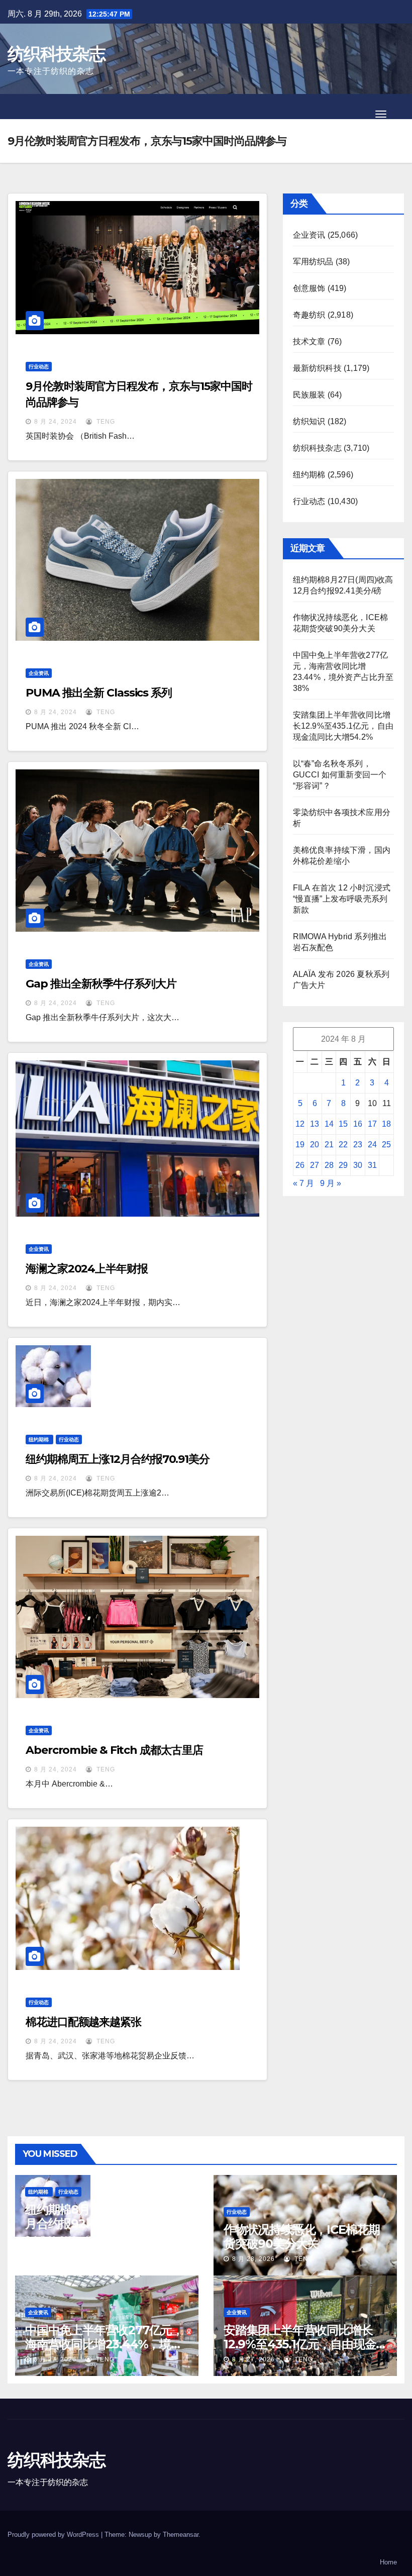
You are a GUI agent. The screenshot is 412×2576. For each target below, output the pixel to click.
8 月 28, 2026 (55, 2239)
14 (329, 1124)
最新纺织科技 (317, 368)
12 (300, 1124)
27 (315, 1165)
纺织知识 (309, 421)
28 (329, 1165)
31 (372, 1165)
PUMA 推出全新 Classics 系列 (99, 693)
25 (386, 1145)
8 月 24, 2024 (56, 422)
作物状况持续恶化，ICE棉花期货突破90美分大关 (302, 2237)
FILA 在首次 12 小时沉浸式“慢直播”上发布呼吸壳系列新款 (342, 899)
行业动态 (39, 367)
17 (372, 1124)
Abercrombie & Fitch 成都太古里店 (114, 1750)
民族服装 (309, 395)
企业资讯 (39, 673)
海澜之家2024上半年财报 (87, 1269)
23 (358, 1145)
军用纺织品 (313, 262)
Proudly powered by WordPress (54, 2535)
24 (372, 1145)
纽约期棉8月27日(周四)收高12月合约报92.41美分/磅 (103, 2216)
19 (300, 1145)
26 (300, 1165)
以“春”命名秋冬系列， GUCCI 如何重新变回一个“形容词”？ (340, 775)
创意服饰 (309, 288)
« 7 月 (303, 1183)
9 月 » (331, 1183)
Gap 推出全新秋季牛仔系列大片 (101, 984)
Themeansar (181, 2535)
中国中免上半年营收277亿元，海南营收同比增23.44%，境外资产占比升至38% (104, 2344)
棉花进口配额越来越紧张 (83, 2022)
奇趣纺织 (309, 315)
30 (358, 1165)
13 (315, 1124)
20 (315, 1145)
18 (386, 1124)
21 (329, 1145)
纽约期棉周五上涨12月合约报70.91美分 (118, 1459)
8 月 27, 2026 (55, 2359)
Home (388, 2562)
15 (343, 1124)
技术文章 (309, 341)
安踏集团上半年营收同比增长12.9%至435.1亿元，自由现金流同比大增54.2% (343, 726)
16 (358, 1124)
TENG (105, 422)
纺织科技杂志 (56, 54)
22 (343, 1145)
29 (343, 1165)
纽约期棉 (39, 1440)
